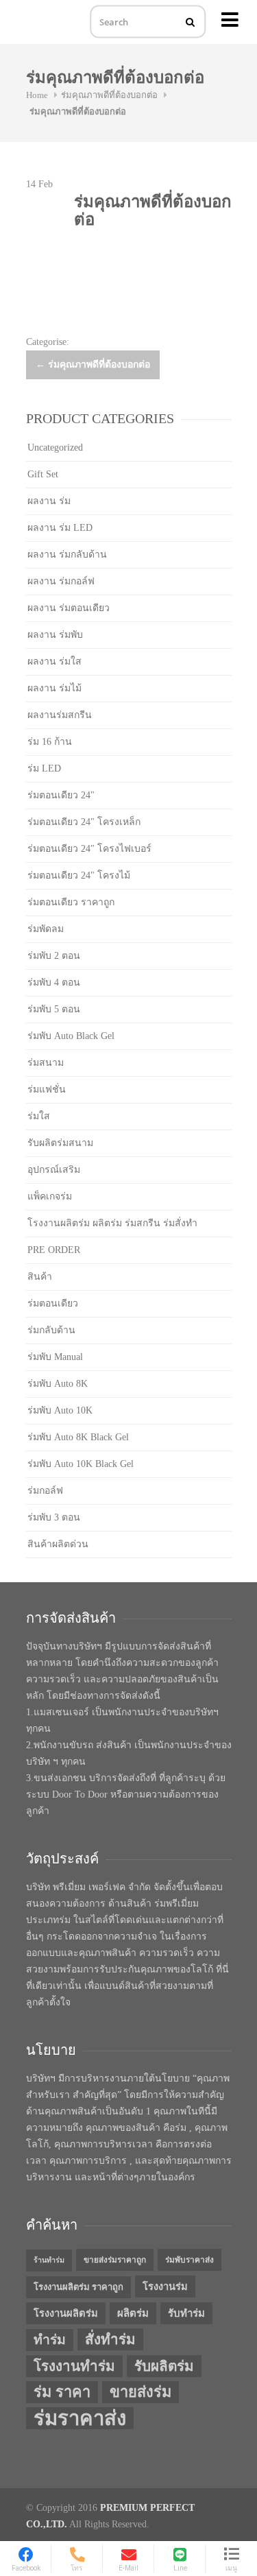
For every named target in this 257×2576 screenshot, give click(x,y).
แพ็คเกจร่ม (50, 1196)
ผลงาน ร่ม (49, 501)
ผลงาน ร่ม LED (60, 528)
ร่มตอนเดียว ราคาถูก (71, 902)
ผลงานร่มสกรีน (60, 715)
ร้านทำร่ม (49, 2260)
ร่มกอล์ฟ (45, 1491)
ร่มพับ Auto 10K (60, 1410)
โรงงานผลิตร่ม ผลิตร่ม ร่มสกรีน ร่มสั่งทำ (112, 1223)
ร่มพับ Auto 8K (58, 1384)
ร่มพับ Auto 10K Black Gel (81, 1464)
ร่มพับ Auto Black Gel (71, 1036)
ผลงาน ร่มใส (54, 661)
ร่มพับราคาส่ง (189, 2260)
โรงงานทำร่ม (74, 2366)
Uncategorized (55, 448)
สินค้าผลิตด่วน (58, 1544)
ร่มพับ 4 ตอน (54, 982)
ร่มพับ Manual (55, 1357)
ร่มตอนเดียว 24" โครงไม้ (79, 875)
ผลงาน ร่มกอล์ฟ (61, 581)
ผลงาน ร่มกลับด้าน (67, 554)
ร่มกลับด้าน (51, 1330)
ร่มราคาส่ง (80, 2418)
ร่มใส (39, 1116)
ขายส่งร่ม (140, 2392)
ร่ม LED (44, 768)
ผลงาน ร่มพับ (55, 635)
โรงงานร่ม (165, 2287)
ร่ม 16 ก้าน (50, 742)
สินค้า (40, 1277)
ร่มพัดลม (46, 929)
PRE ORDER (54, 1250)
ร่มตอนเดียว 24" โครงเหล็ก (84, 822)
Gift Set (43, 474)
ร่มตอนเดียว (53, 1303)
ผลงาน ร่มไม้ (54, 688)
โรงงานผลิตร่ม (66, 2313)
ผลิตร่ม (133, 2313)
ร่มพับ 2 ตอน (54, 956)
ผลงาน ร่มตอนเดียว (69, 608)
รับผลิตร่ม (164, 2366)
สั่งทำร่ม (110, 2339)
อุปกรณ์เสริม (54, 1170)
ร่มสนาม (46, 1063)
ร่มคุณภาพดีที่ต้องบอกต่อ (109, 95)
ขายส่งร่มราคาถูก (115, 2260)
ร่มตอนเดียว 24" (61, 795)
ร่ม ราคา (62, 2392)
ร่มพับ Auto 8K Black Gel (78, 1437)
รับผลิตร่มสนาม (60, 1143)
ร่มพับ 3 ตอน (54, 1517)
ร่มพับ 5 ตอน (54, 1009)
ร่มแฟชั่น (47, 1089)
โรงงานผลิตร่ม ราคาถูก (78, 2287)
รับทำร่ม (186, 2313)
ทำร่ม (50, 2340)
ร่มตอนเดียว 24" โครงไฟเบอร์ (89, 849)
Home (37, 95)
